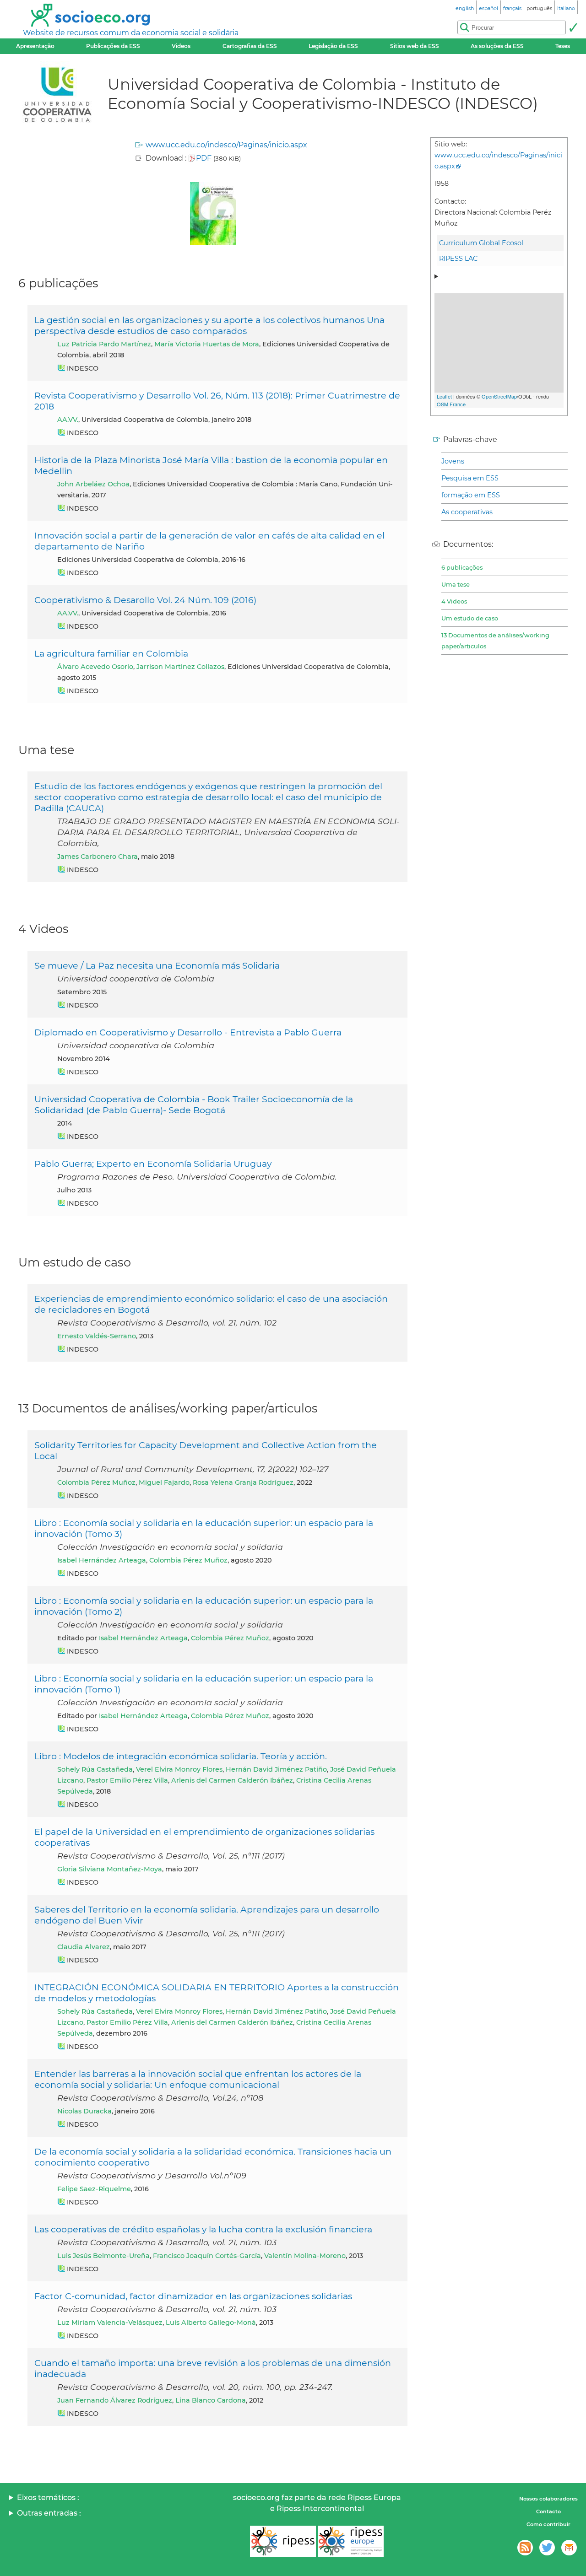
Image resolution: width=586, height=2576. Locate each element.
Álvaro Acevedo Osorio (95, 667)
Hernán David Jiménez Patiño (276, 1769)
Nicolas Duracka (84, 2111)
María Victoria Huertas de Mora (207, 344)
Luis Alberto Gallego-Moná (211, 2323)
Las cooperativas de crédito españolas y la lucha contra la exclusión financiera (203, 2229)
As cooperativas (467, 512)
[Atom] (525, 2548)
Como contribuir (548, 2524)
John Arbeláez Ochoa (93, 484)
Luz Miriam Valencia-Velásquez (110, 2323)
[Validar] (573, 27)
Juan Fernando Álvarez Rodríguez (115, 2400)
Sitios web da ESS (415, 46)
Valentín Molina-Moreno (305, 2256)
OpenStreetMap (499, 396)
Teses (563, 46)
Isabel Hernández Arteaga (102, 1560)
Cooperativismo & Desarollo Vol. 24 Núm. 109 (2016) (145, 600)
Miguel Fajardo (164, 1482)
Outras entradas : (49, 2513)
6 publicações (462, 567)
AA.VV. (68, 420)
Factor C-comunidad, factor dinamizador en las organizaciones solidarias (193, 2296)
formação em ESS (471, 495)
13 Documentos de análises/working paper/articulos (495, 641)
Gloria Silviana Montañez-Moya (110, 1869)
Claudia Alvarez (84, 1947)
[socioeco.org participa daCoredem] (569, 2548)
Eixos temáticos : (48, 2498)
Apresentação (35, 46)
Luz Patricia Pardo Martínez (104, 344)
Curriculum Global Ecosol (481, 243)
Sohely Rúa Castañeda (95, 1769)
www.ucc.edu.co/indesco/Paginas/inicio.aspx (226, 145)
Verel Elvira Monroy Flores (179, 1769)
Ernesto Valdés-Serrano (97, 1336)
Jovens (453, 461)
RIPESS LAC (458, 259)
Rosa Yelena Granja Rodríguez (243, 1482)
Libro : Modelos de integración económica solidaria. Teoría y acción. (181, 1756)
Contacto (548, 2511)
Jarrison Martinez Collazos (180, 667)
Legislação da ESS (333, 46)
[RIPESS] (283, 2541)
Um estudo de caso (470, 618)
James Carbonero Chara (98, 857)
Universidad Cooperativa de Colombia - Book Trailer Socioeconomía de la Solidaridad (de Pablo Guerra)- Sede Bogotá (194, 1105)
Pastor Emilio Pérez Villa (127, 1780)
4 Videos (454, 601)
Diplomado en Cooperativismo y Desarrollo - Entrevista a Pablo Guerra (188, 1032)
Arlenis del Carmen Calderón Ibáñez (232, 1780)
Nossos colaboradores (548, 2499)
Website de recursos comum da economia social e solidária (131, 33)
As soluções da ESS (497, 46)
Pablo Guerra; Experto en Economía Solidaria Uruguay (153, 1164)
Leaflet (444, 396)
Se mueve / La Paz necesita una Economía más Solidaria (157, 965)
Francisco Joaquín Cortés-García (207, 2256)
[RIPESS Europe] (351, 2541)
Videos (181, 46)
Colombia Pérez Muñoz (96, 1482)
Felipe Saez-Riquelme (94, 2189)
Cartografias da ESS (250, 46)
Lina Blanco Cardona (211, 2400)
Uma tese (456, 584)
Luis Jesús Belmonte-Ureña (103, 2256)
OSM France (451, 404)
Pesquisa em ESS (470, 478)
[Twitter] (547, 2548)
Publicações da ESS (113, 46)
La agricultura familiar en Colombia (111, 653)
